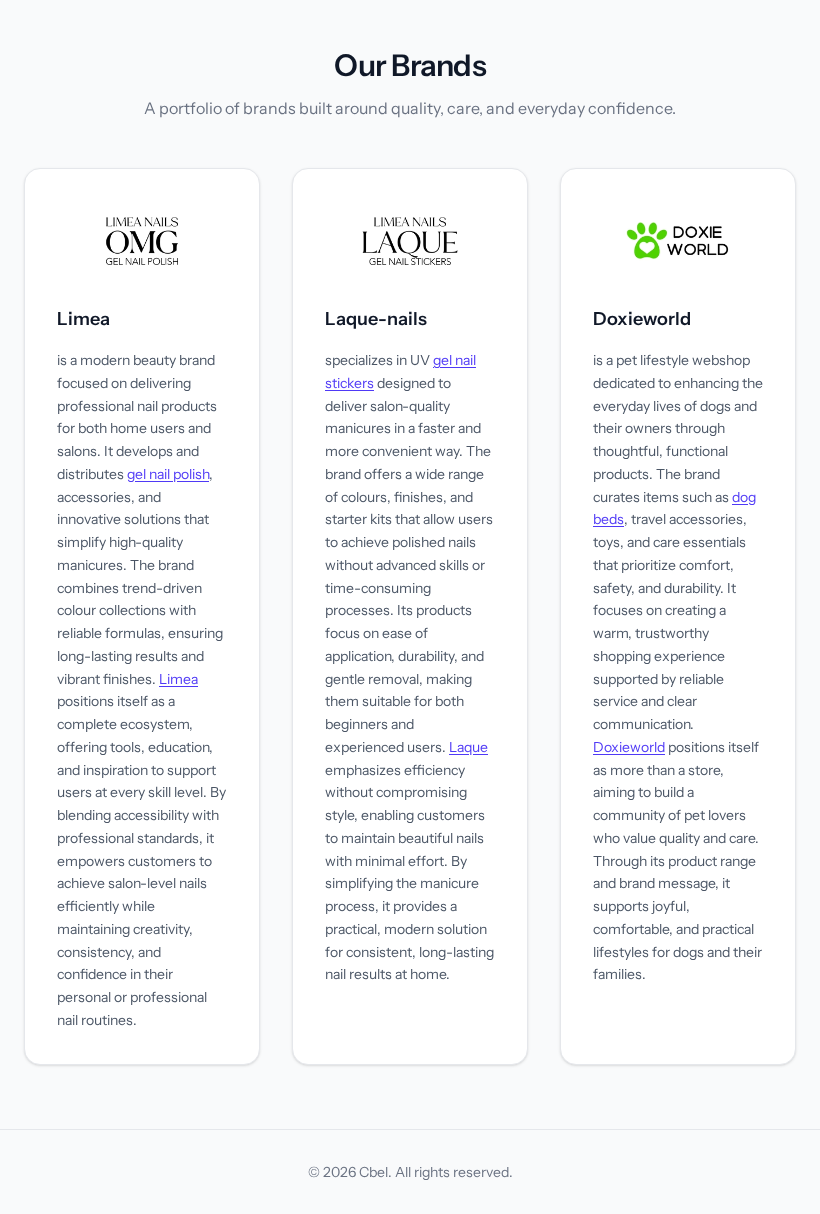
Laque (468, 747)
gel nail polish (168, 474)
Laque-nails (376, 319)
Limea (83, 319)
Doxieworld (642, 319)
